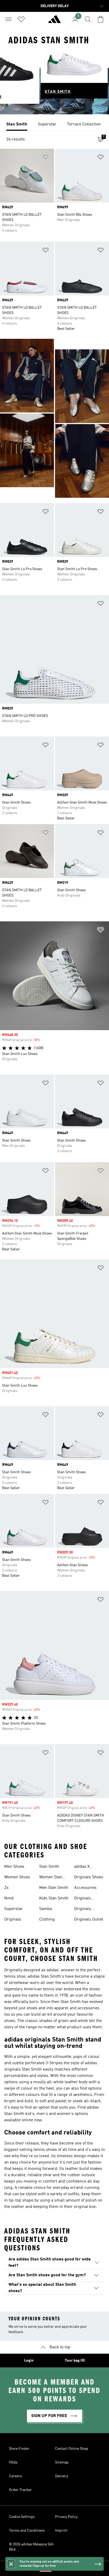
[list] (54, 125)
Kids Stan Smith (54, 1898)
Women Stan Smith (51, 1878)
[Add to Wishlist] (46, 158)
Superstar (13, 1909)
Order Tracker (20, 2490)
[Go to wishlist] (21, 19)
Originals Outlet (89, 1920)
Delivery (62, 2476)
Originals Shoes (89, 1877)
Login (29, 2361)
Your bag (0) (75, 2361)
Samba (46, 1909)
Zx (6, 1888)
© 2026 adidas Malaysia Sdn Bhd (31, 2547)
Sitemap (62, 2462)
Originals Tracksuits (84, 1909)
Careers (15, 2476)
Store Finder (19, 2449)
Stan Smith (49, 1867)
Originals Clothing (83, 1899)
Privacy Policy (66, 2517)
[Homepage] (54, 21)
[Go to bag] (101, 19)
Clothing (47, 1920)
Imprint (61, 2531)
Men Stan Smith (54, 1888)
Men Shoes (14, 1867)
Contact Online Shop (72, 2449)
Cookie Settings (22, 2517)
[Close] (11, 2564)
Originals (13, 1920)
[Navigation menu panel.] (8, 19)
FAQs (13, 2462)
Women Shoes (17, 1877)
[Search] (88, 19)
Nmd (9, 1898)
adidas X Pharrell (82, 1867)
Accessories (85, 1888)
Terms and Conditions (27, 2531)
